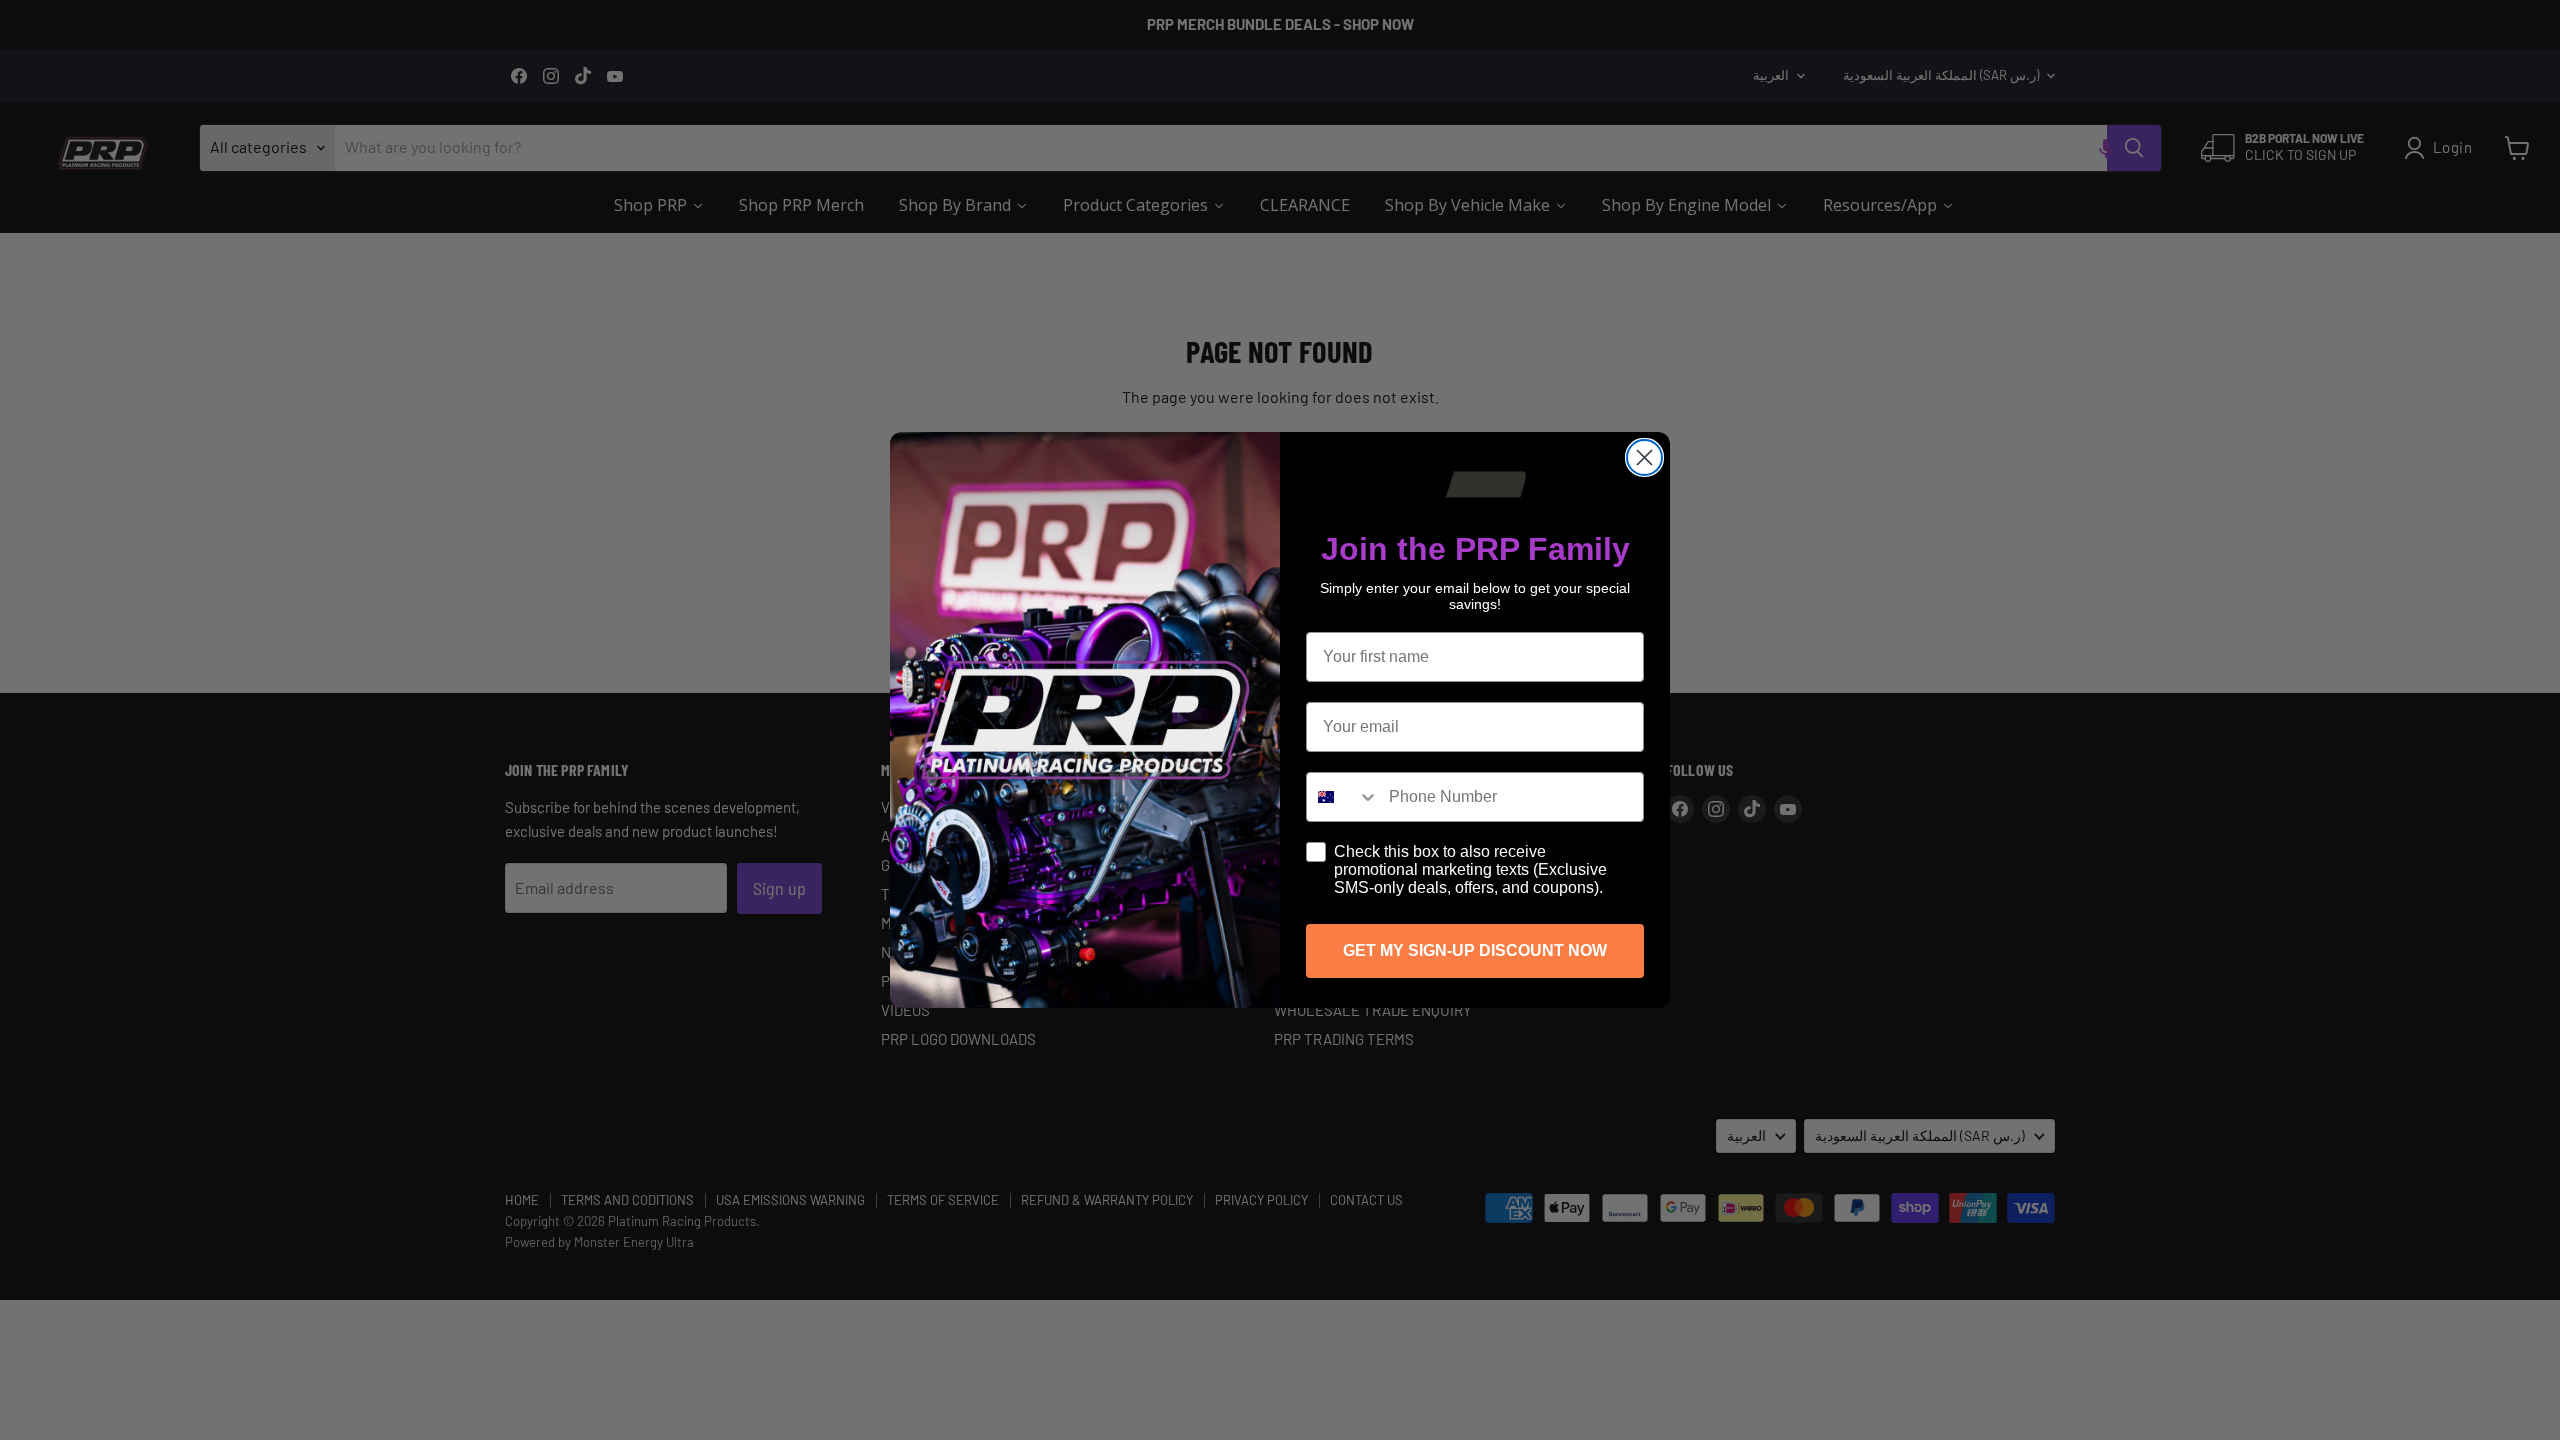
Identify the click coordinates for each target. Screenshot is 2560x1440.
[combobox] (1343, 797)
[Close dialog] (1644, 457)
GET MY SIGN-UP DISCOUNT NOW (1475, 950)
